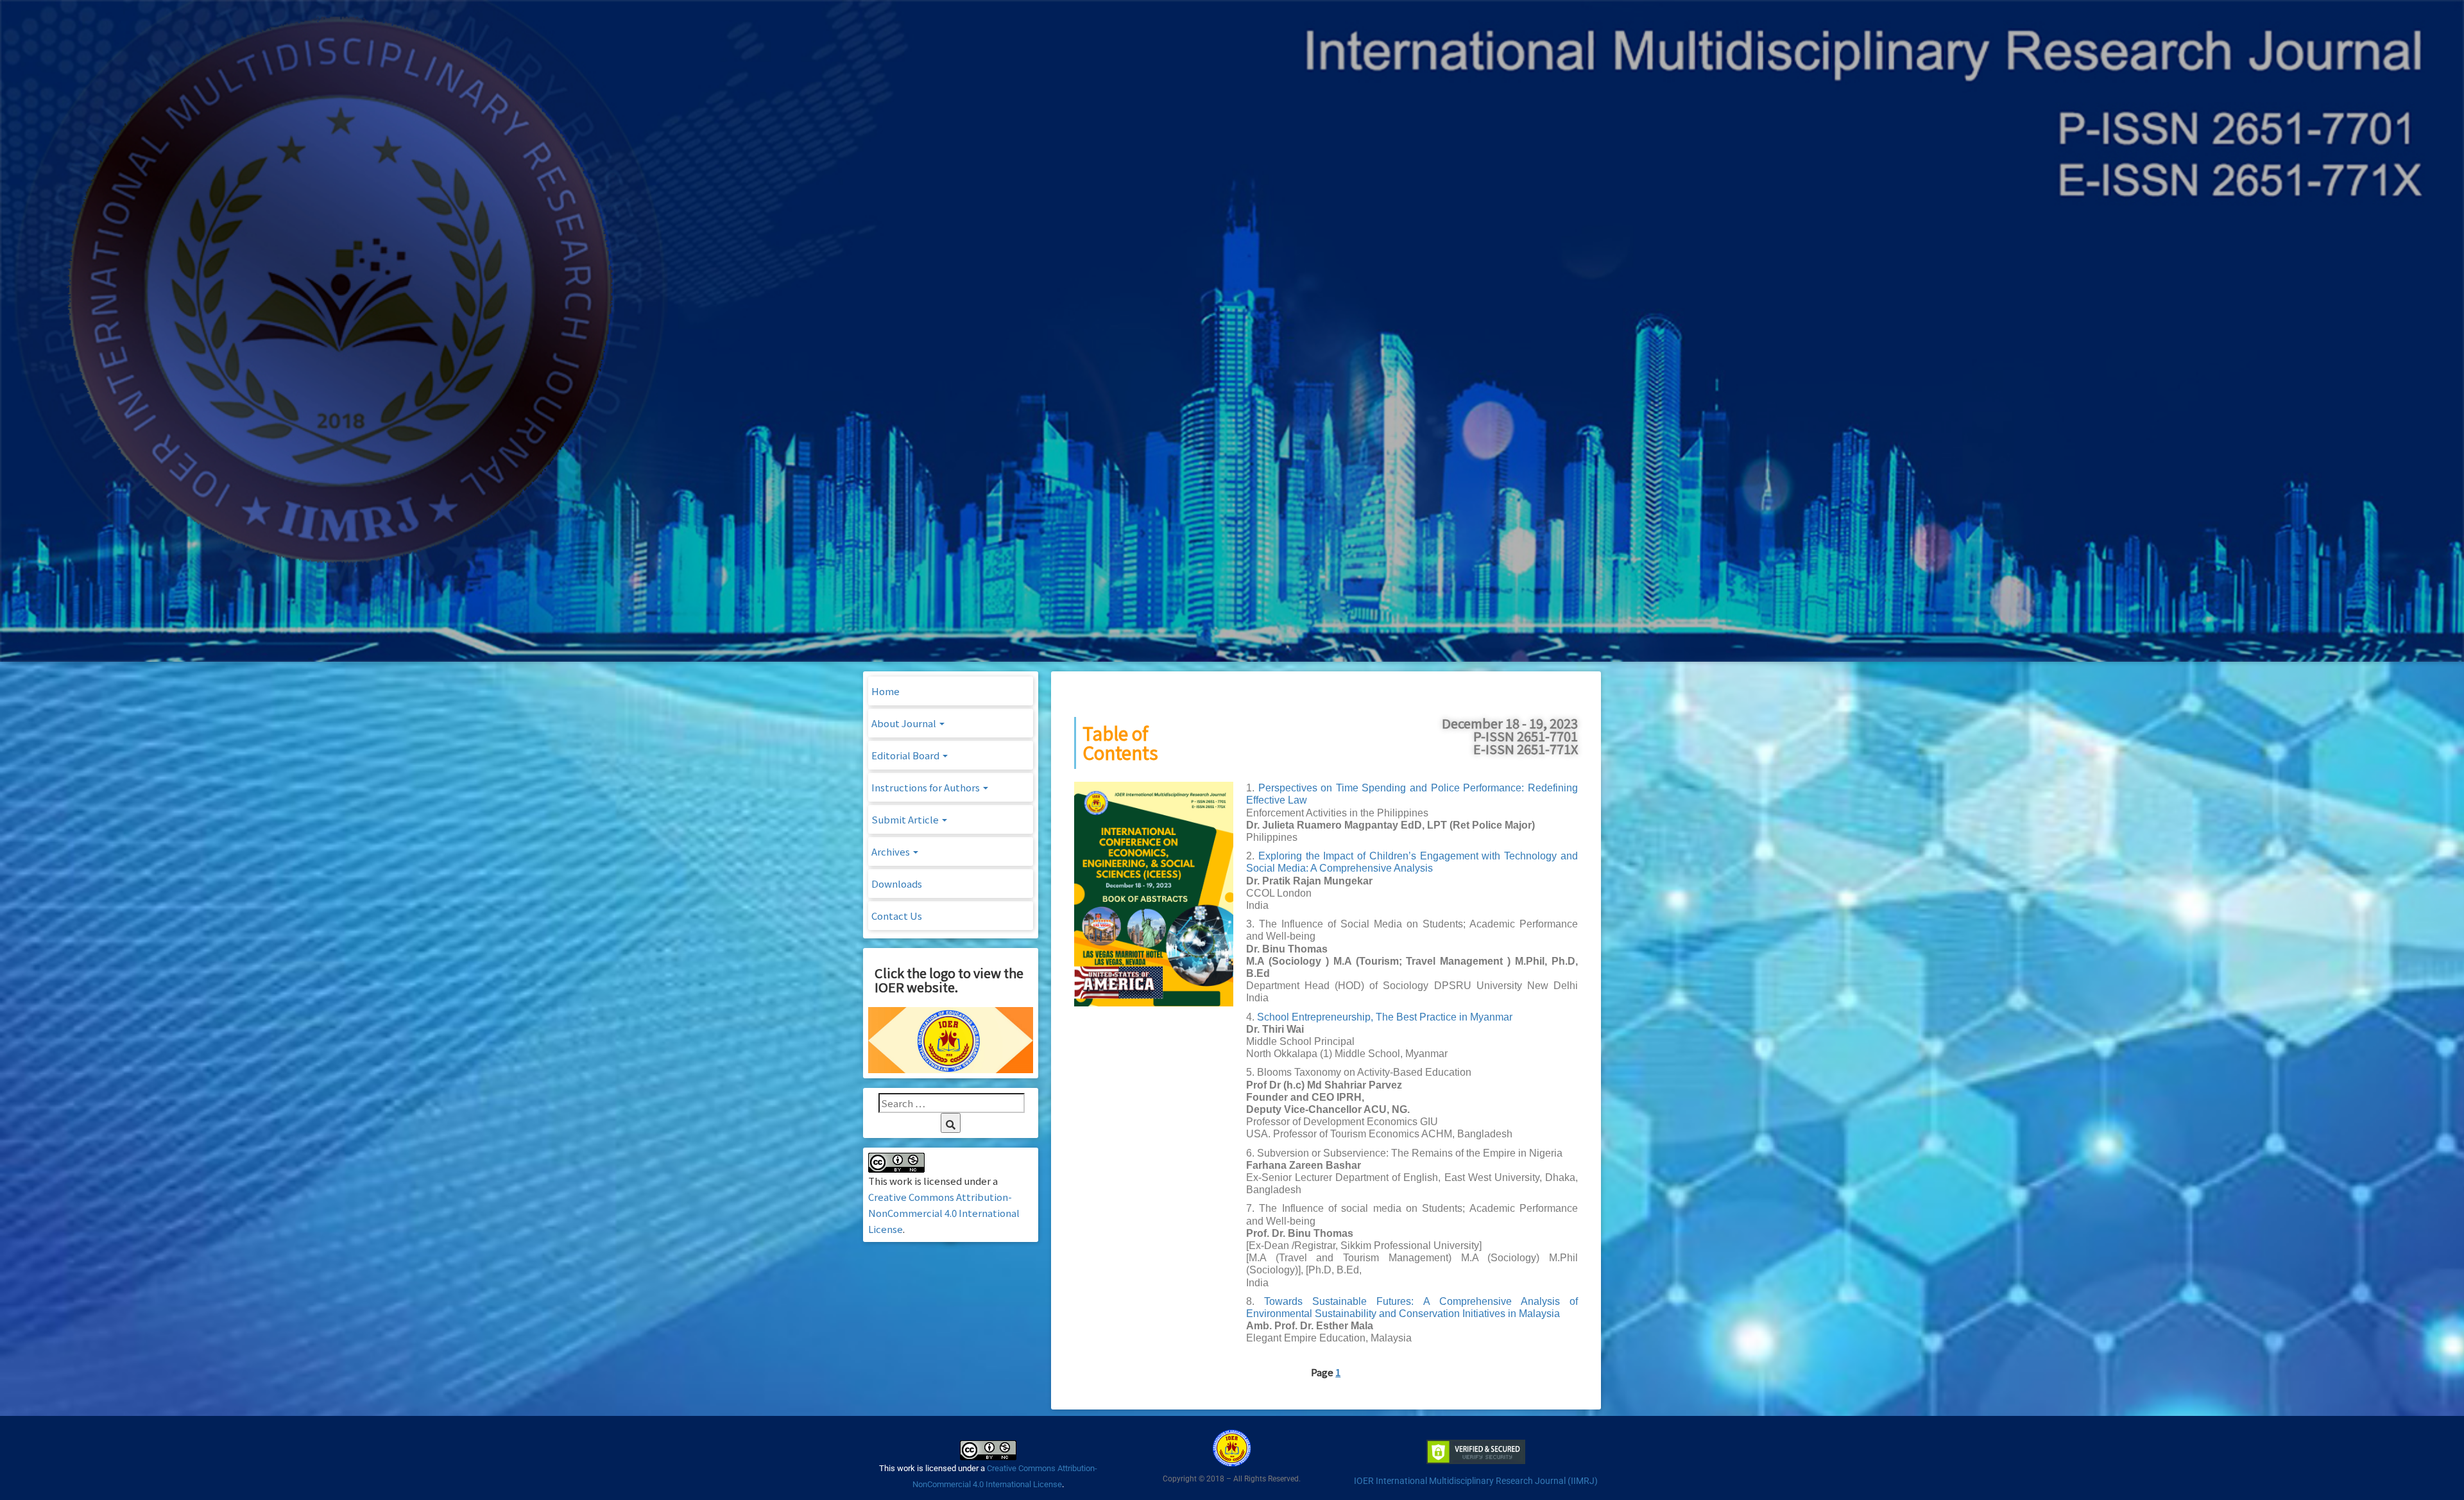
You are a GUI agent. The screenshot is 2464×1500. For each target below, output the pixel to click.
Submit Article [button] (906, 819)
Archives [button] (892, 851)
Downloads (897, 884)
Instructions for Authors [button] (927, 787)
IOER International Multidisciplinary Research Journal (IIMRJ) (1476, 1481)
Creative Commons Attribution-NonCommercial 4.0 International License (944, 1213)
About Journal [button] (905, 723)
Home (886, 691)
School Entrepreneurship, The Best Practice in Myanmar (1385, 1017)
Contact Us (897, 916)
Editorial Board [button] (906, 755)
